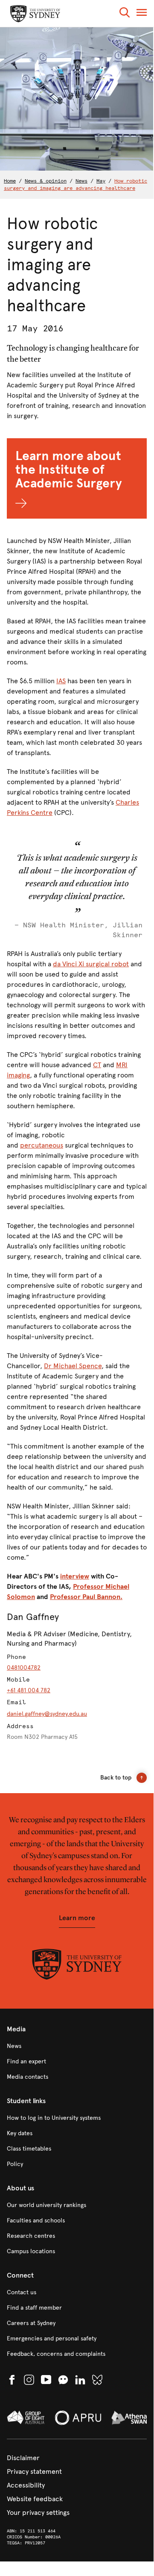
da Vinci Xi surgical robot (91, 964)
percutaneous (42, 1145)
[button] (125, 14)
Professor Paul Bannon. (86, 1597)
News (81, 181)
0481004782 (24, 1668)
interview (75, 1576)
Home (10, 181)
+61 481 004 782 (29, 1690)
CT (97, 1065)
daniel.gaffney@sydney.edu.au (47, 1714)
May (101, 181)
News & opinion (46, 181)
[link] (77, 2046)
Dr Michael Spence (73, 1366)
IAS (61, 681)
